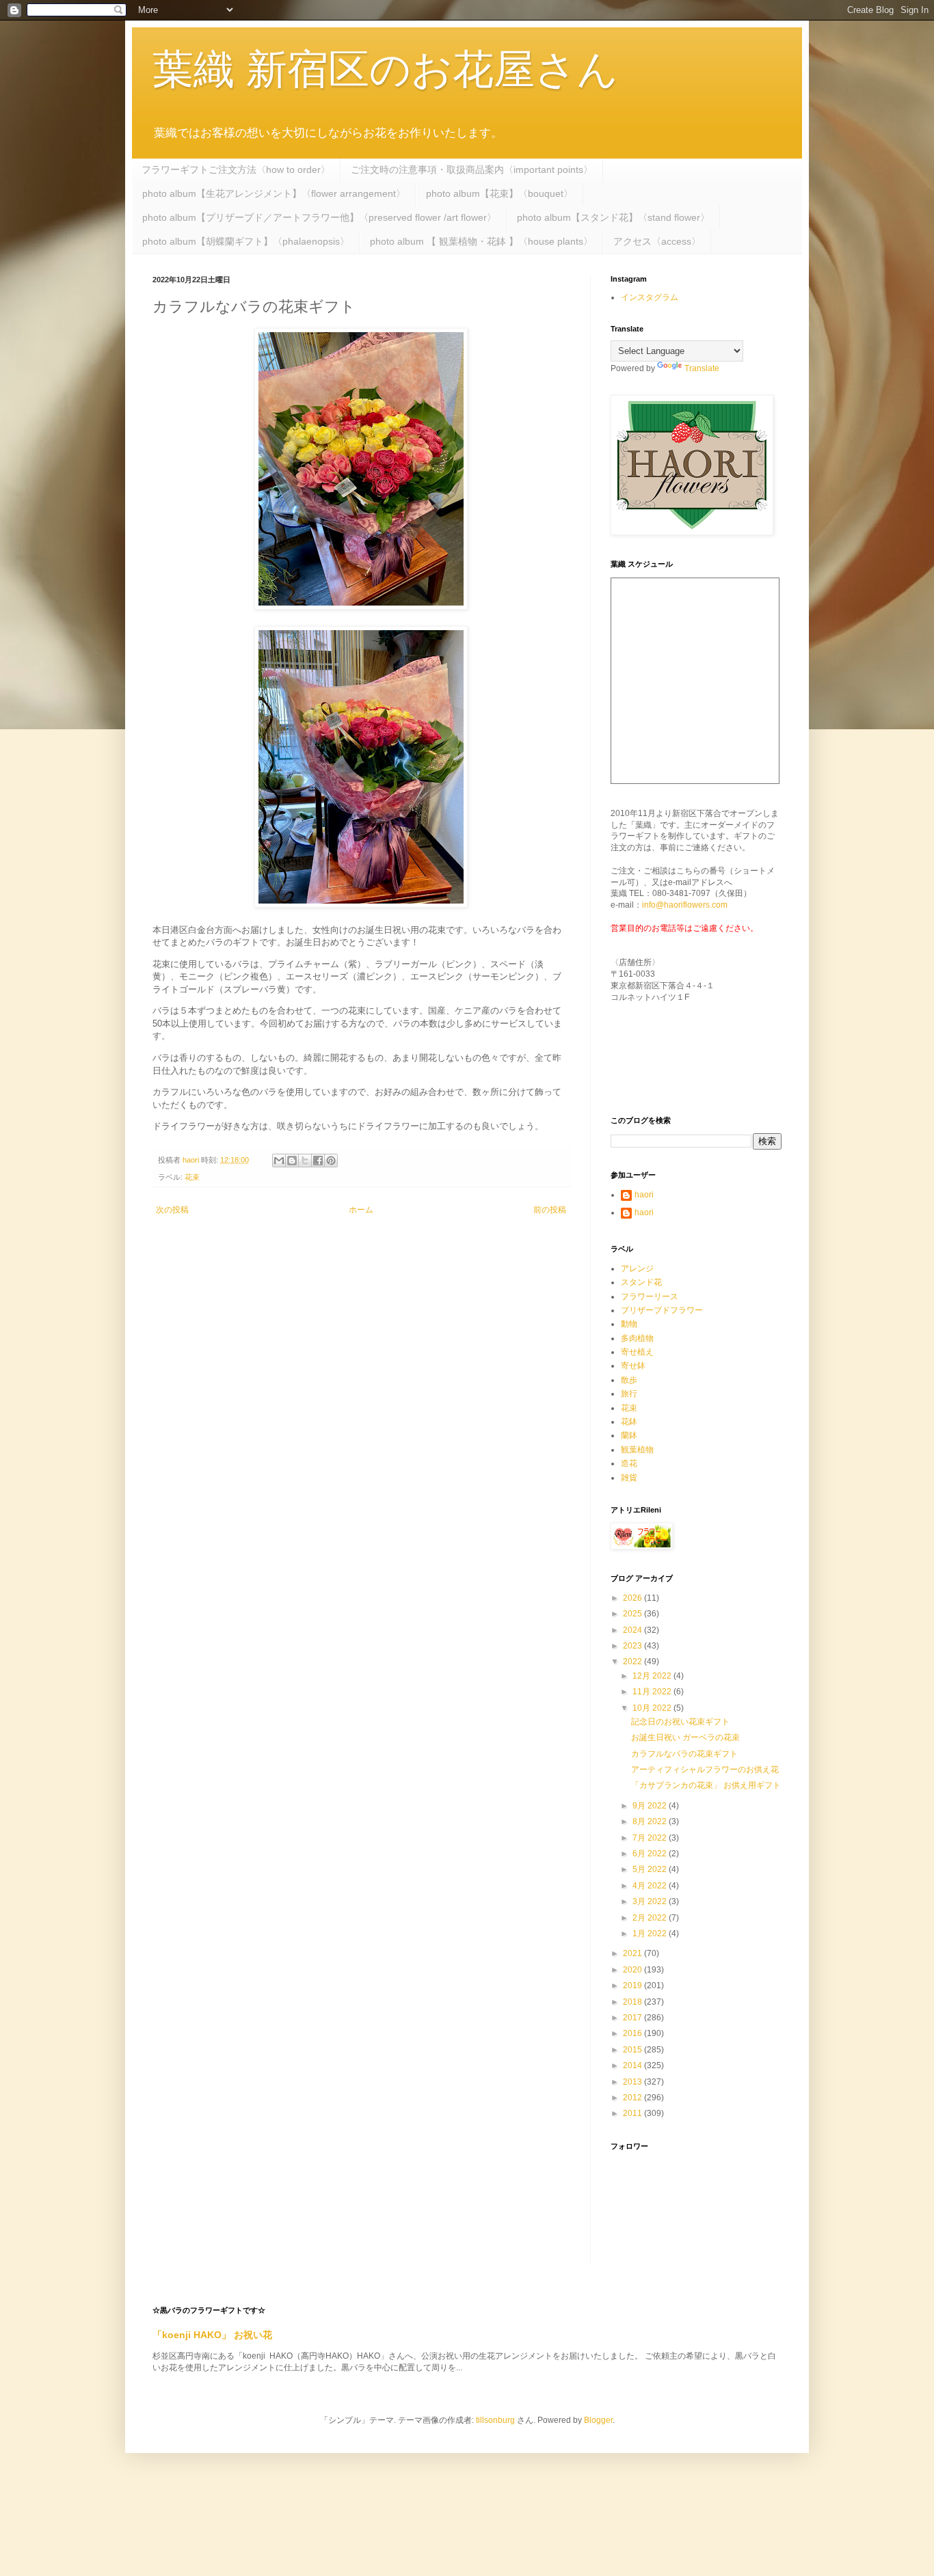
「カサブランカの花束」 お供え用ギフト (706, 1785)
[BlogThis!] (292, 1161)
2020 (633, 1970)
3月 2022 (651, 1901)
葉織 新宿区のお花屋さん (385, 69)
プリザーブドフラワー (662, 1310)
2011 (633, 2113)
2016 (633, 2033)
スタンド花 (641, 1282)
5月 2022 (651, 1869)
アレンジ (637, 1269)
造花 (629, 1463)
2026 (633, 1598)
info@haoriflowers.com (685, 905)
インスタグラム (650, 297)
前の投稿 (550, 1210)
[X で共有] (305, 1161)
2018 (633, 2002)
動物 (629, 1324)
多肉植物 (637, 1338)
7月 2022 (651, 1838)
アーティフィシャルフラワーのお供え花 (705, 1770)
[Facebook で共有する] (318, 1161)
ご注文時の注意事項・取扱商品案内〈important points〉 (472, 170)
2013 (633, 2082)
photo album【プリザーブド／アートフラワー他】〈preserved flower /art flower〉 (319, 217)
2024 (633, 1630)
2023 (633, 1646)
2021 (633, 1953)
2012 (633, 2098)
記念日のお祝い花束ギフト (680, 1722)
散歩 (629, 1380)
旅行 (629, 1394)
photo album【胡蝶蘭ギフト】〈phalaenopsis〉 (246, 241)
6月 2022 (651, 1854)
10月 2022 (653, 1708)
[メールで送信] (279, 1161)
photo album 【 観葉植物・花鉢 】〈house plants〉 (481, 241)
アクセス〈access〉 (657, 241)
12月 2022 (653, 1676)
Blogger (598, 2420)
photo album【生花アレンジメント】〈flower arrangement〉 (274, 193)
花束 (192, 1177)
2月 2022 (651, 1918)
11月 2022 (653, 1692)
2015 (633, 2050)
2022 (633, 1662)
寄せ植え (637, 1352)
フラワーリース (650, 1297)
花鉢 (629, 1422)
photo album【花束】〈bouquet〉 (499, 193)
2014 (633, 2065)
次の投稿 (172, 1210)
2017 (633, 2018)
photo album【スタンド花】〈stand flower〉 (613, 217)
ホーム (361, 1210)
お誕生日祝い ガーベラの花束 (685, 1737)
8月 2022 (651, 1821)
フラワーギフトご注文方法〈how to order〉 (236, 170)
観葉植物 (637, 1450)
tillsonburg (495, 2420)
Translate (702, 368)
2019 (633, 1985)
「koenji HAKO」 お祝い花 (212, 2335)
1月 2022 (651, 1934)
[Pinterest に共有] (331, 1161)
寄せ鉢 (633, 1366)
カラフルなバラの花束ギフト (684, 1754)
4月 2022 (651, 1886)
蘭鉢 (629, 1435)
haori (644, 1195)
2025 (633, 1614)
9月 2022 (651, 1806)
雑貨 (629, 1478)
